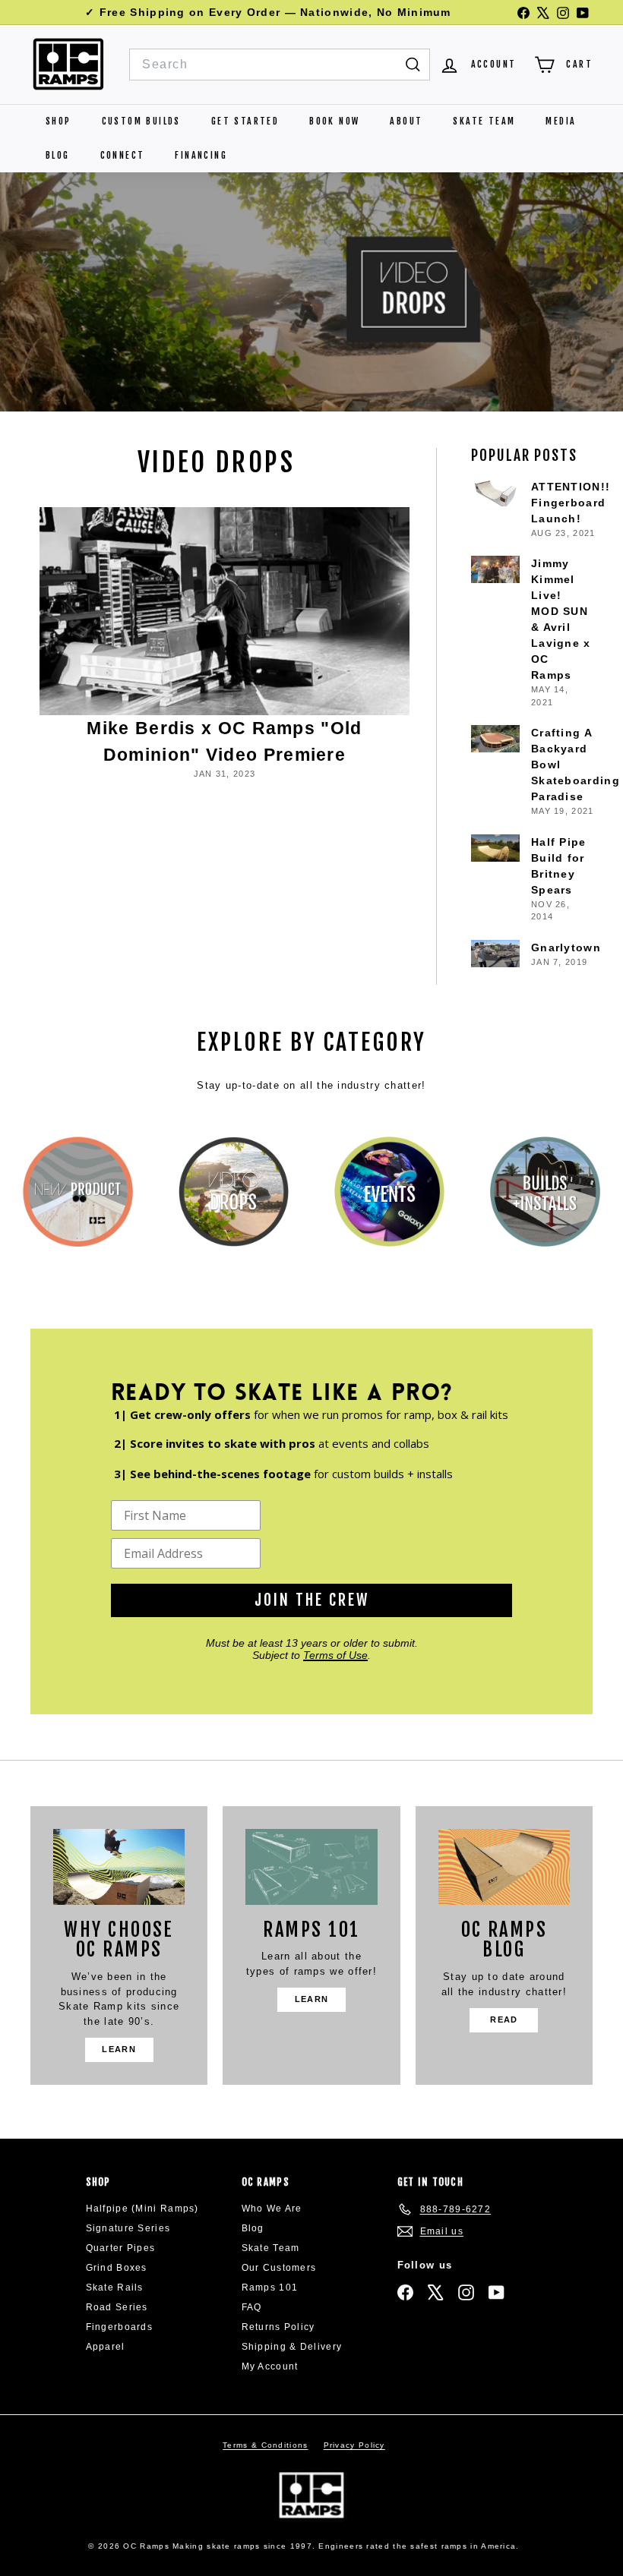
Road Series (117, 2307)
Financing (201, 155)
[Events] (389, 1192)
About (406, 121)
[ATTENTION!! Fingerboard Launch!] (495, 493)
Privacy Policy (354, 2445)
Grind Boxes (117, 2268)
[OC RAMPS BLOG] (504, 1867)
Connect (123, 155)
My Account (270, 2366)
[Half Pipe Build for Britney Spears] (495, 848)
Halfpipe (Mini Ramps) (142, 2209)
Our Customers (279, 2268)
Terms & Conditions (265, 2445)
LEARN (119, 2049)
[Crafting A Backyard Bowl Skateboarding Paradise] (495, 739)
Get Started (245, 121)
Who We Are (272, 2209)
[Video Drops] (234, 1192)
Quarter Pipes (121, 2248)
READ (504, 2019)
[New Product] (78, 1192)
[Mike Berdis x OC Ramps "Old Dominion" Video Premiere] (225, 611)
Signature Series (128, 2228)
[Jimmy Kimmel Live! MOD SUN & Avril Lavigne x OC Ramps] (495, 569)
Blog (58, 155)
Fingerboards (120, 2327)
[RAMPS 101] (311, 1867)
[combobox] (280, 65)
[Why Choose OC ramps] (119, 1867)
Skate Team (484, 121)
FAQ (252, 2307)
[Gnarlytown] (495, 954)
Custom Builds (141, 121)
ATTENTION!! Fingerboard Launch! (571, 503)
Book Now (334, 121)
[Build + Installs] (545, 1192)
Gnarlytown (566, 947)
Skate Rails (115, 2288)
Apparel (106, 2347)
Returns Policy (278, 2327)
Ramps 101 (270, 2288)
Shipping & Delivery (292, 2347)
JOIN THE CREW (312, 1600)
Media (561, 121)
